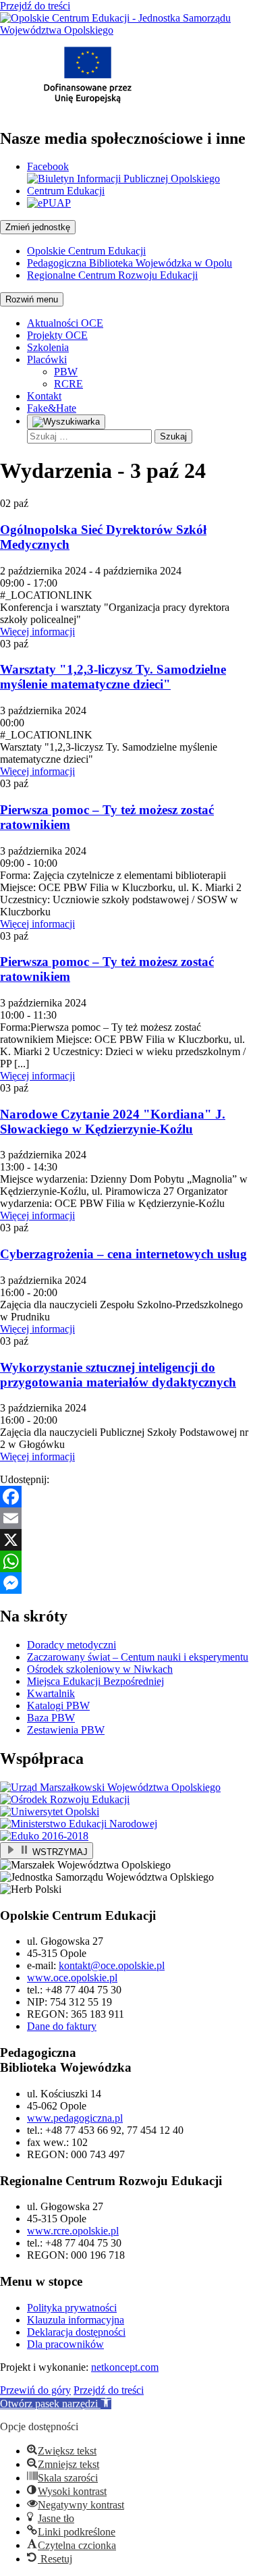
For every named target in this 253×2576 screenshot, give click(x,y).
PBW (66, 372)
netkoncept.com (125, 2367)
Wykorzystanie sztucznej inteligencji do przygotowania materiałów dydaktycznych (118, 1375)
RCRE (68, 384)
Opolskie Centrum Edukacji (86, 251)
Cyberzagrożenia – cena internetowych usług (123, 1254)
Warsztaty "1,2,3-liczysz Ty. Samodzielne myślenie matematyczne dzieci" (113, 677)
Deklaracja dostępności (76, 2332)
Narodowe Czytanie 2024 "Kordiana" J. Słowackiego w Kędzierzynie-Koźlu (113, 1122)
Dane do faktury (62, 2026)
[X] (126, 1540)
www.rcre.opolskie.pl (73, 2231)
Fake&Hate (52, 408)
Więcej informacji (37, 632)
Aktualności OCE (65, 323)
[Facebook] (126, 1497)
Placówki (47, 359)
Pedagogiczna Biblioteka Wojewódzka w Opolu (130, 263)
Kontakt (44, 396)
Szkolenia (48, 347)
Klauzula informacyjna (76, 2320)
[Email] (126, 1518)
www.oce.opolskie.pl (72, 1978)
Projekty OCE (57, 335)
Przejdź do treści (35, 6)
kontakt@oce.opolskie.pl (112, 1965)
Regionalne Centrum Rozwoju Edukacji (112, 275)
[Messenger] (126, 1583)
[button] (56, 2404)
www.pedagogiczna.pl (75, 2118)
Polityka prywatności (72, 2308)
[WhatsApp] (126, 1561)
